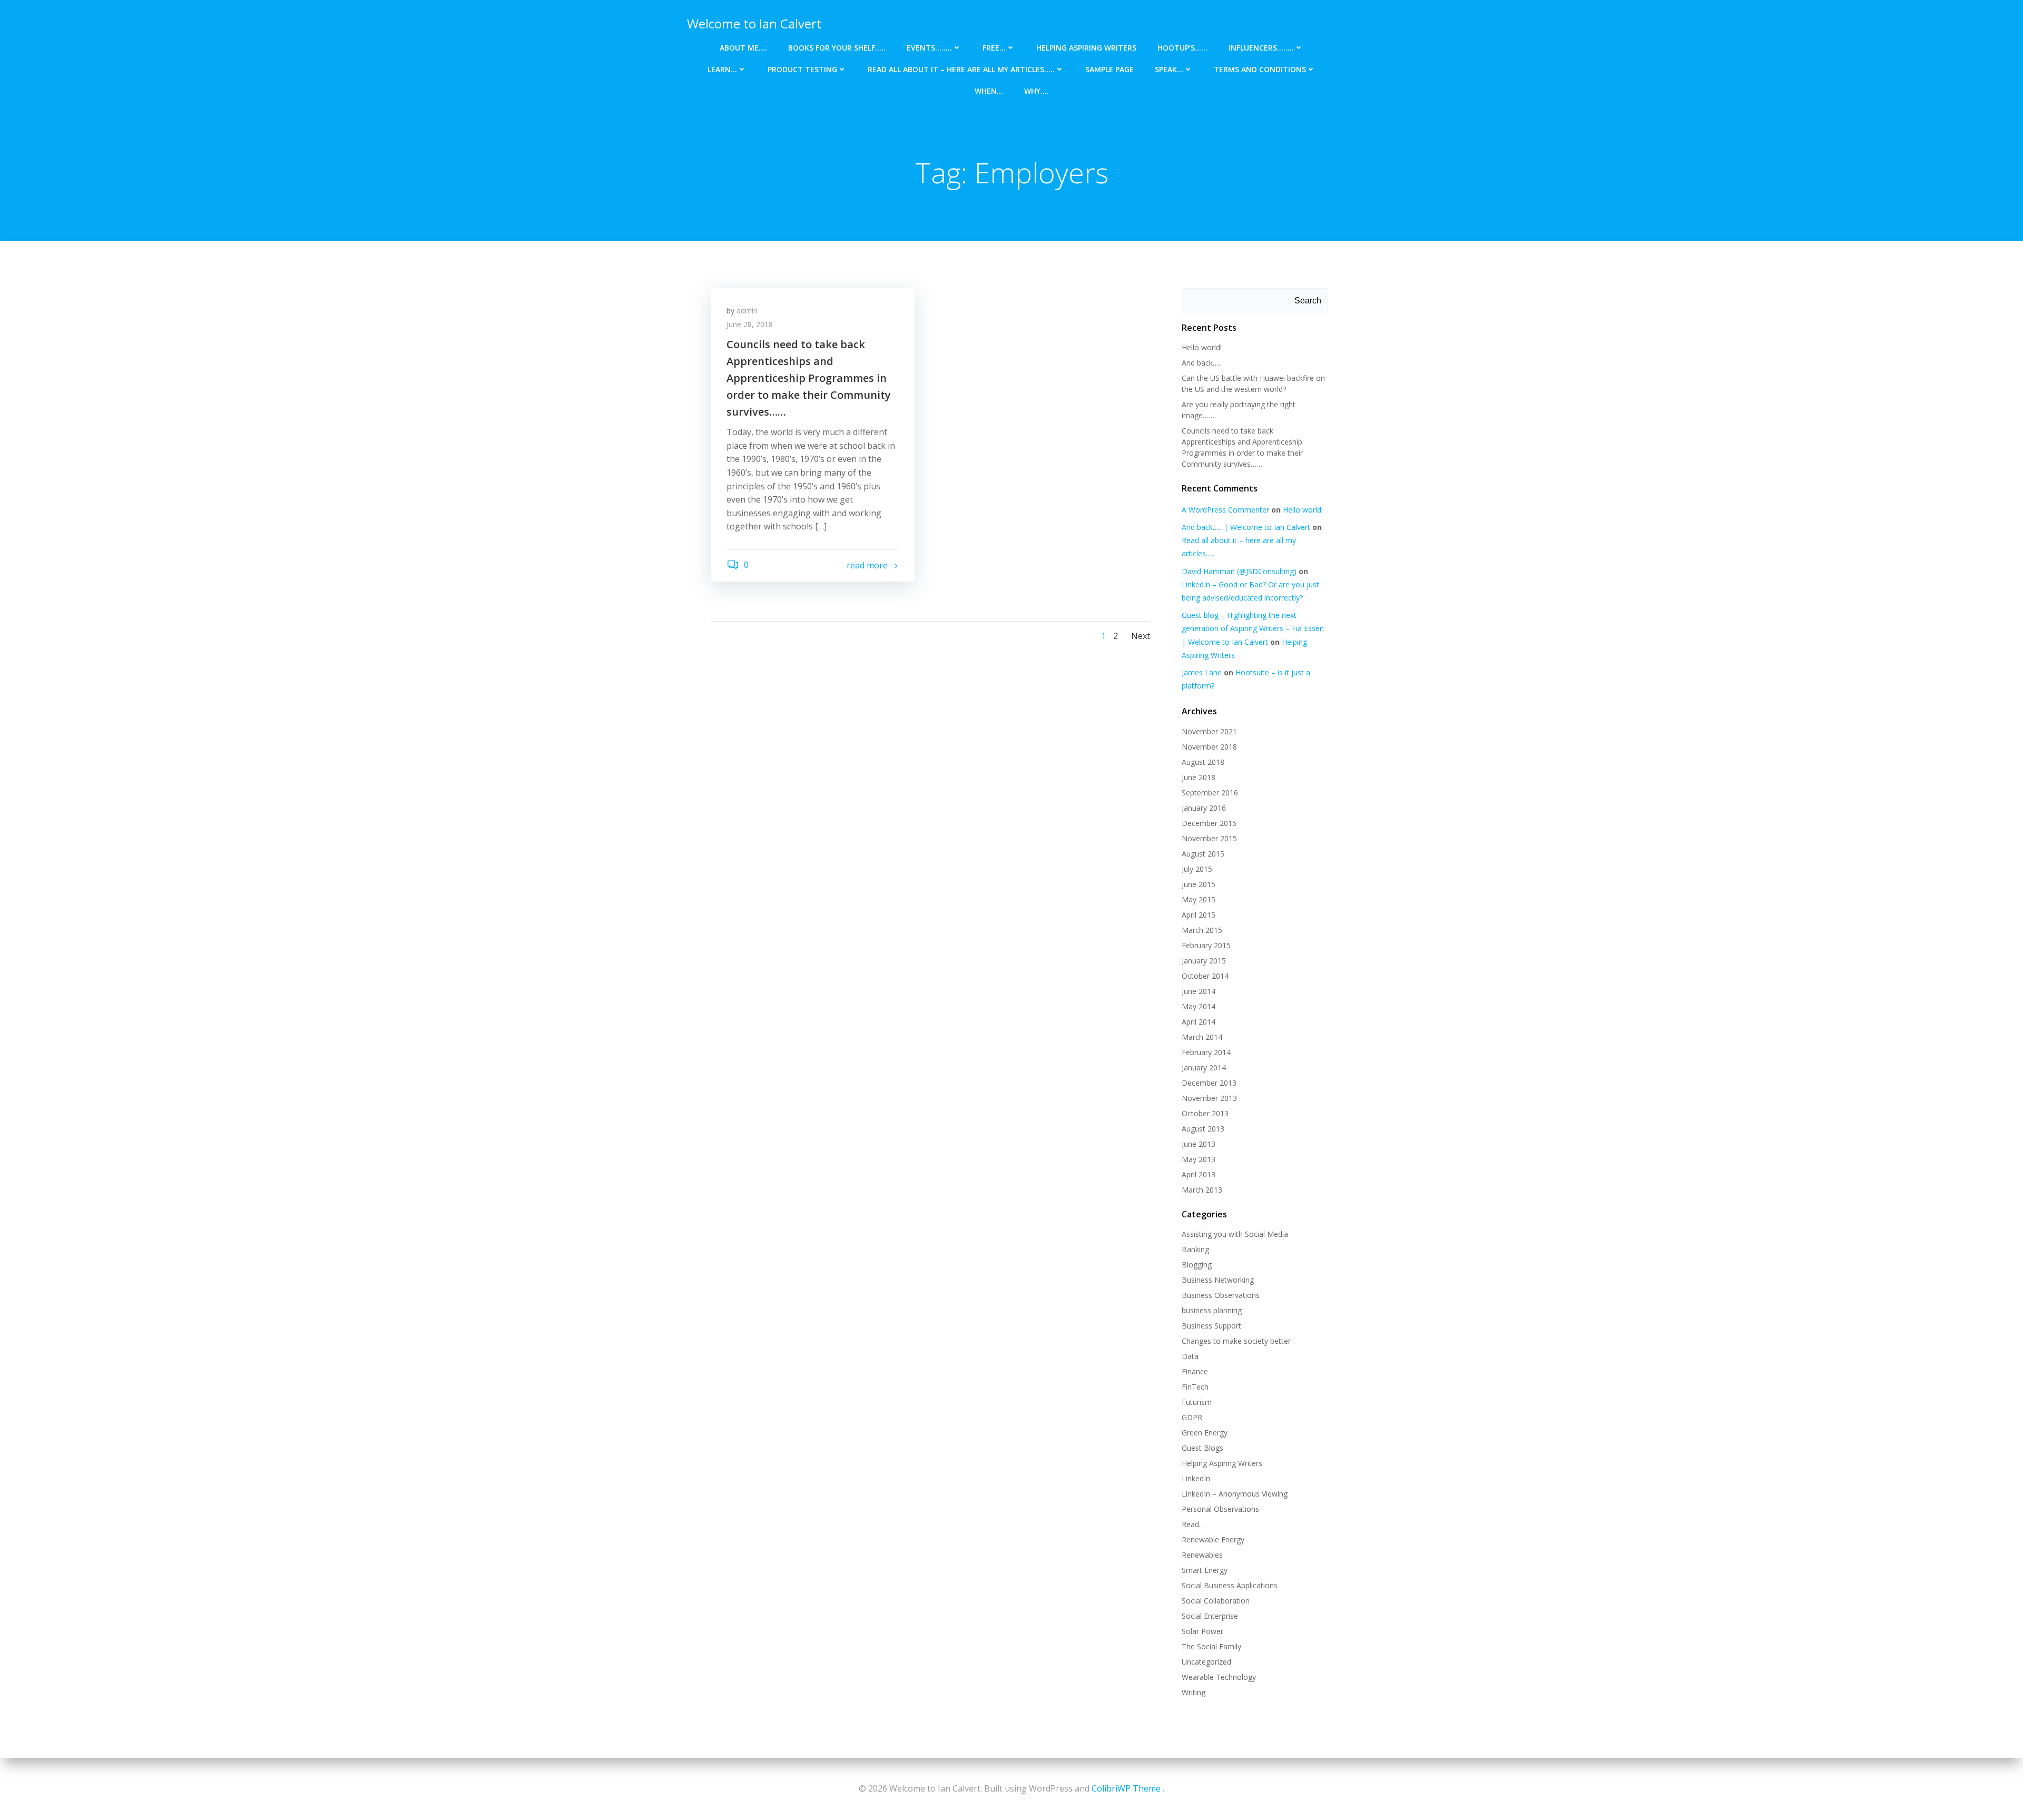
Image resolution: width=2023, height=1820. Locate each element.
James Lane (1202, 672)
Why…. (1037, 91)
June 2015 (1199, 884)
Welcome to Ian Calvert (754, 23)
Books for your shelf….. (837, 48)
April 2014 (1199, 1022)
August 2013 (1203, 1129)
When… (989, 91)
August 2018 (1203, 762)
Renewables (1202, 1555)
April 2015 (1199, 915)
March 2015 (1202, 930)
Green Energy (1205, 1433)
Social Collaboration (1216, 1601)
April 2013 (1199, 1174)
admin (747, 311)
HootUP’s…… (1182, 48)
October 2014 (1205, 976)
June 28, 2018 (750, 324)
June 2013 (1199, 1144)
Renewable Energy (1213, 1539)
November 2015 (1209, 838)
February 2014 (1206, 1052)
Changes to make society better (1236, 1341)
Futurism (1197, 1402)
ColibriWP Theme (1126, 1788)
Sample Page (1109, 69)
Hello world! (1202, 347)
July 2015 (1197, 869)
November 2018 (1209, 747)
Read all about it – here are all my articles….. (961, 69)
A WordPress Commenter (1225, 510)
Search (1308, 301)
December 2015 (1209, 823)
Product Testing (802, 69)
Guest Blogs (1202, 1448)
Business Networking (1218, 1280)
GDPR (1192, 1417)
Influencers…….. (1261, 48)
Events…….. (929, 48)
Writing (1194, 1692)
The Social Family (1211, 1646)
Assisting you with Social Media (1235, 1234)
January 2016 (1204, 808)
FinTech (1195, 1387)
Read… (1193, 1524)
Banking (1195, 1249)
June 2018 (1199, 777)
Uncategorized (1206, 1662)
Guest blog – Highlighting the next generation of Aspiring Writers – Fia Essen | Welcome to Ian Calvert (1253, 628)
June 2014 (1199, 991)
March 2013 (1202, 1190)
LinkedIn (1196, 1478)
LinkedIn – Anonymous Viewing (1235, 1494)
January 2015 (1204, 961)
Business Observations (1221, 1295)
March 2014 (1202, 1037)
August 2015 (1203, 854)
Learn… (722, 69)
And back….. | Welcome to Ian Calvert (1246, 527)
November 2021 (1209, 731)
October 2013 (1205, 1113)
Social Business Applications (1230, 1585)
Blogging (1197, 1265)
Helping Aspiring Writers (1086, 48)
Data (1190, 1356)
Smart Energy (1205, 1570)
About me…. (743, 48)
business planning (1212, 1310)
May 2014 (1199, 1006)
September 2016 (1210, 793)
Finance (1195, 1371)
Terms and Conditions (1260, 69)
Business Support (1211, 1326)
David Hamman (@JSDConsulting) (1239, 571)
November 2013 (1209, 1098)
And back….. (1202, 363)
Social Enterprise (1210, 1616)
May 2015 (1199, 899)
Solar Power (1202, 1631)
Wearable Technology (1219, 1677)
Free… (994, 48)
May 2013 (1199, 1159)
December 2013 (1209, 1083)
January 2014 (1204, 1068)
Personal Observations (1220, 1509)
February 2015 (1206, 945)
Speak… (1169, 69)
